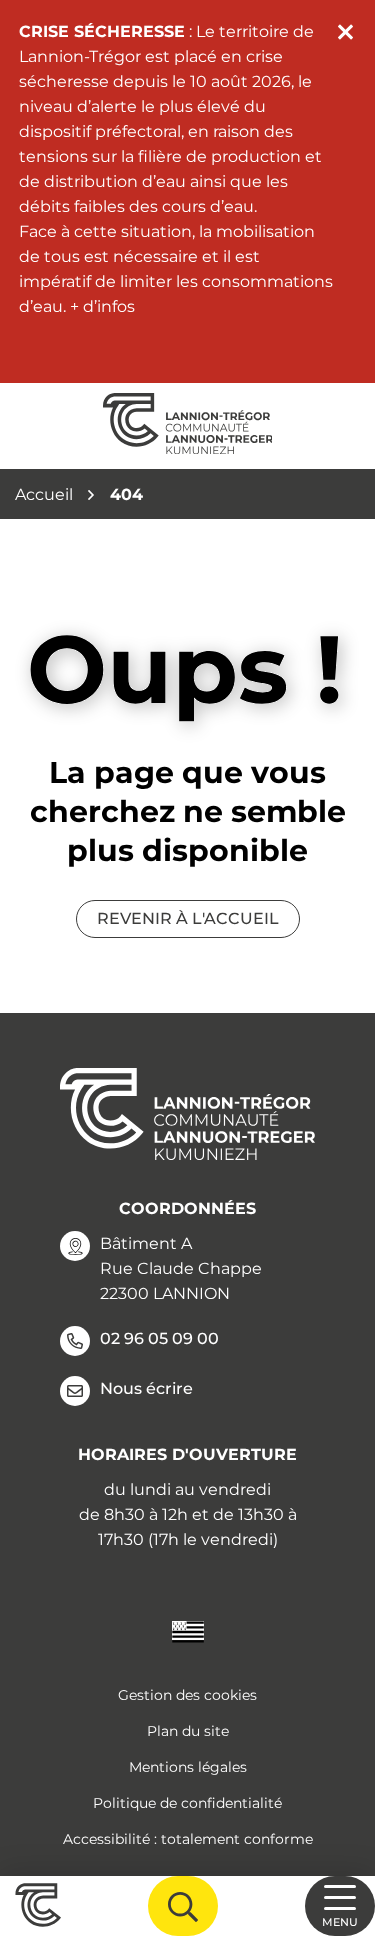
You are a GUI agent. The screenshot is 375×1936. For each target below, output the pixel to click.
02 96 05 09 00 (159, 1338)
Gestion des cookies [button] (187, 1695)
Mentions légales (188, 1767)
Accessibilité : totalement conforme (188, 1839)
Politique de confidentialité (187, 1803)
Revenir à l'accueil (188, 918)
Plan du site (188, 1731)
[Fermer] (345, 32)
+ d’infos (102, 306)
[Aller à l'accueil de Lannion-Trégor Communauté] (188, 426)
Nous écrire (146, 1388)
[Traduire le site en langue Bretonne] (188, 1630)
